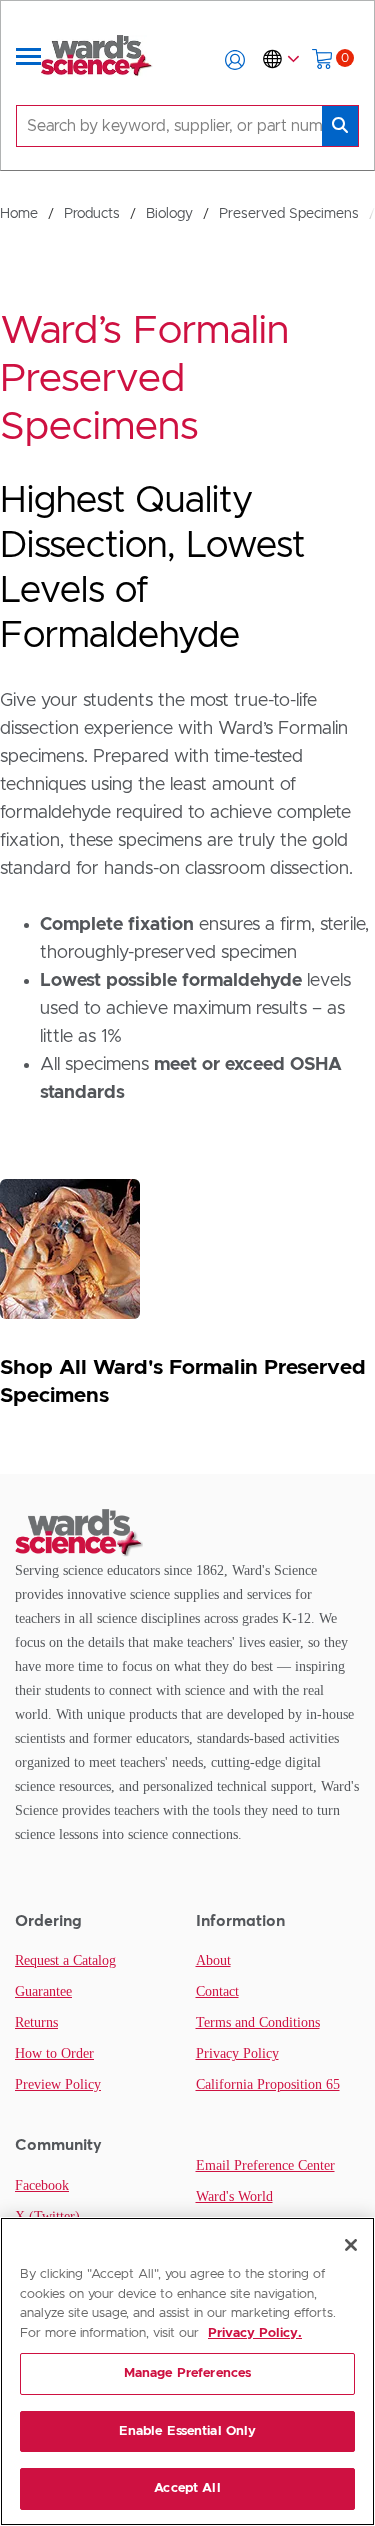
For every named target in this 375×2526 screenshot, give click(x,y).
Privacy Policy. (255, 2333)
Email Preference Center (265, 2165)
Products (92, 214)
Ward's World (234, 2196)
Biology (169, 214)
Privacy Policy (237, 2053)
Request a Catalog (65, 1960)
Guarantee (43, 1991)
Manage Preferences (187, 2373)
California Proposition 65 (268, 2084)
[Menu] (29, 60)
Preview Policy (58, 2084)
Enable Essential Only (188, 2431)
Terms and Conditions (258, 2022)
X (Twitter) (47, 2216)
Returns (36, 2022)
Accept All (187, 2488)
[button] (235, 60)
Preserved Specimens (289, 214)
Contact (217, 1991)
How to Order (54, 2053)
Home (19, 214)
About (213, 1960)
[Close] (351, 2245)
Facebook (42, 2185)
